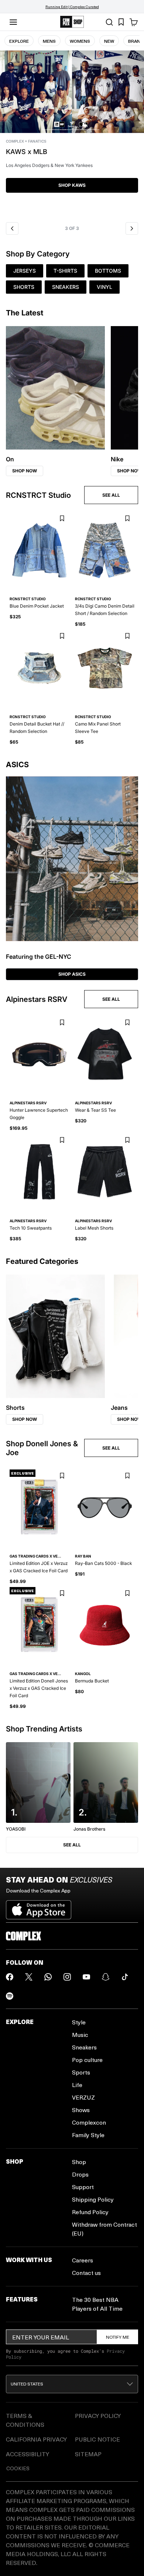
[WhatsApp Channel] (48, 1977)
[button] (72, 134)
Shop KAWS (72, 185)
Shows (81, 2110)
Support (83, 2187)
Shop (79, 2162)
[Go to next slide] (132, 228)
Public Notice (97, 2439)
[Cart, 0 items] (134, 22)
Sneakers (84, 2047)
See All (72, 1845)
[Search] (109, 22)
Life (77, 2085)
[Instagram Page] (67, 1977)
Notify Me (118, 2337)
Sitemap (88, 2454)
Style (79, 2022)
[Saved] (121, 22)
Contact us (86, 2273)
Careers (83, 2260)
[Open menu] (13, 22)
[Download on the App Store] (39, 1907)
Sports (81, 2072)
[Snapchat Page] (106, 1977)
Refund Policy (90, 2212)
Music (80, 2035)
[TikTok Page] (125, 1977)
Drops (80, 2174)
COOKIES (18, 2468)
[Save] (62, 519)
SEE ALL (111, 495)
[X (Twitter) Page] (29, 1977)
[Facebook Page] (10, 1977)
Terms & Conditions (25, 2420)
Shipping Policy (93, 2199)
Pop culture (87, 2060)
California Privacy (36, 2439)
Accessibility (28, 2454)
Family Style (88, 2135)
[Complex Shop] (72, 22)
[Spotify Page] (10, 1996)
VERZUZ (83, 2097)
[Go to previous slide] (12, 228)
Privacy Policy (98, 2416)
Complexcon (89, 2122)
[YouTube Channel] (86, 1977)
